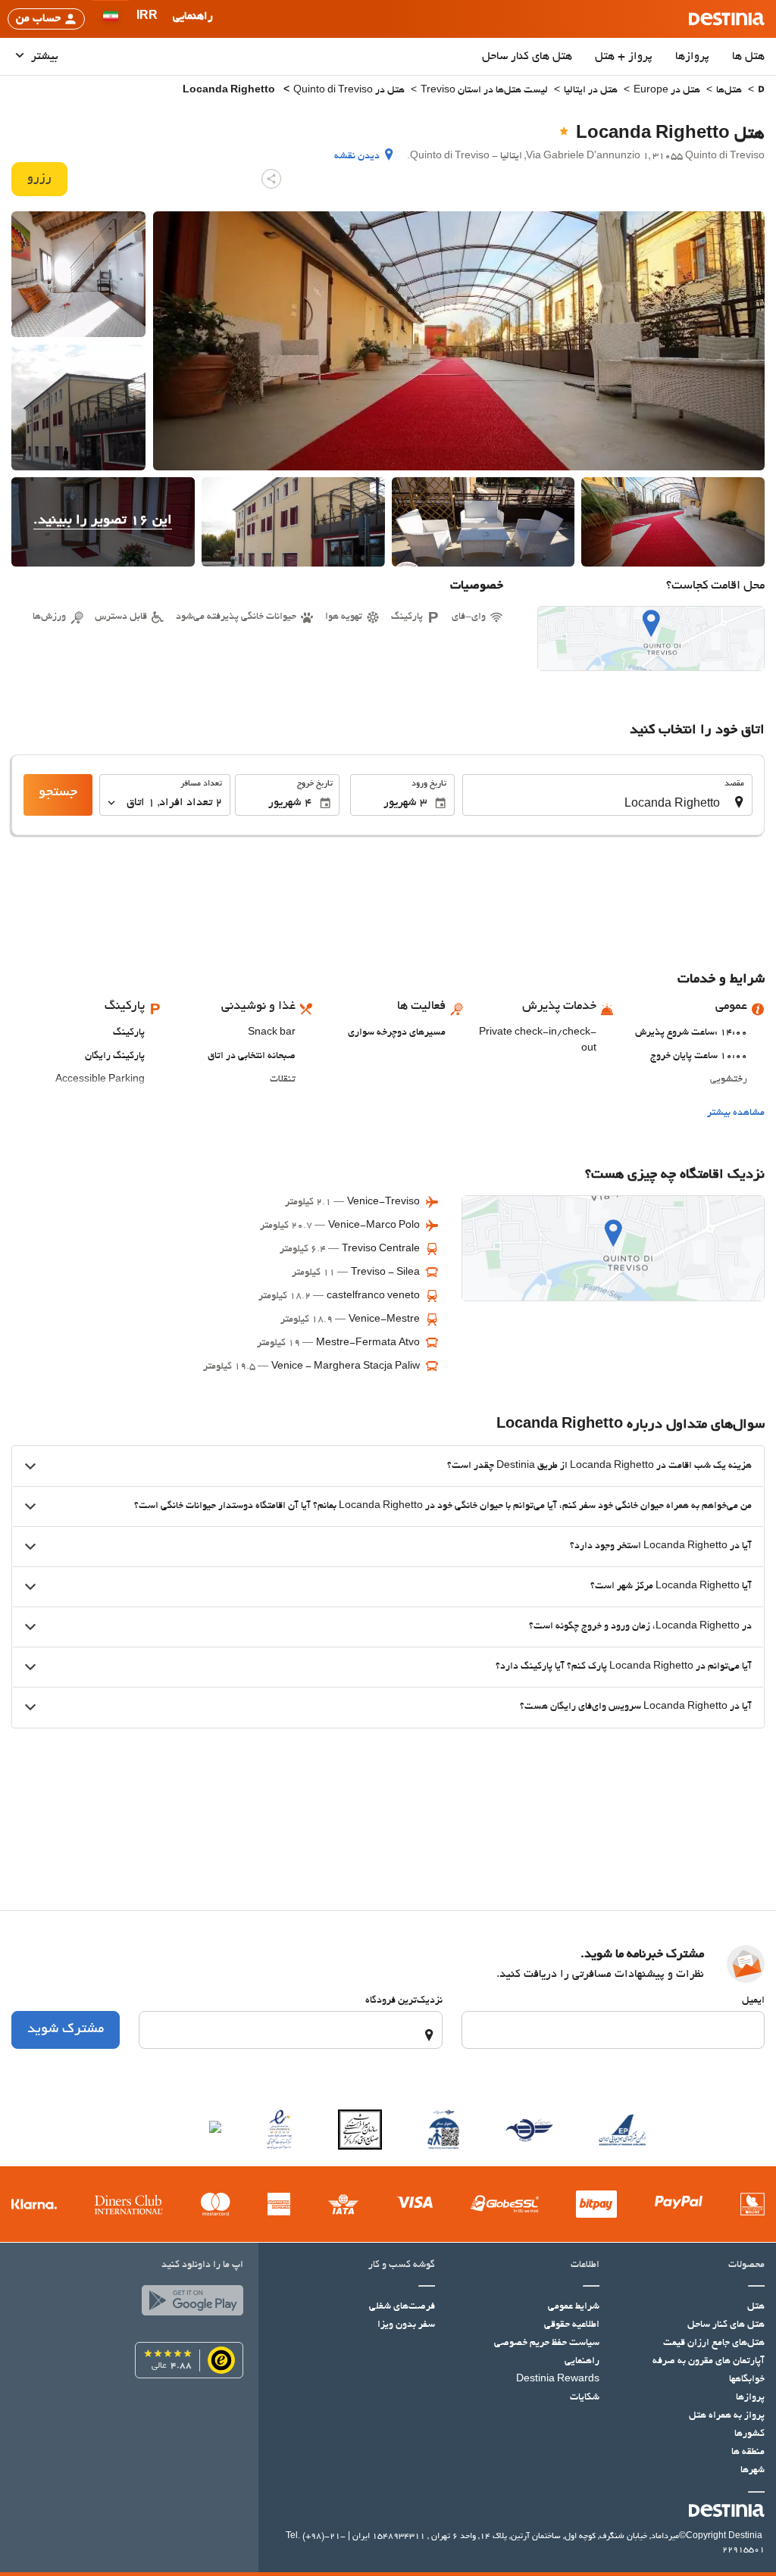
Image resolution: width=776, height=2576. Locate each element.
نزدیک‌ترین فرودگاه (404, 2001)
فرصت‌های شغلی (402, 2307)
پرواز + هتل (624, 57)
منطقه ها (748, 2453)
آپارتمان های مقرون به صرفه (709, 2362)
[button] (147, 19)
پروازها (692, 57)
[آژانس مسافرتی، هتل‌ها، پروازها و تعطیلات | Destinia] (727, 19)
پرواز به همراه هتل (727, 2416)
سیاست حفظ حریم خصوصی (547, 2343)
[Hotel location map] (651, 639)
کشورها (749, 2434)
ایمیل (753, 2001)
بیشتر (43, 57)
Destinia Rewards (558, 2380)
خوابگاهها (747, 2380)
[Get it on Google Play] (189, 2304)
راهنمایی (582, 2362)
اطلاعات (585, 2265)
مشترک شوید (66, 2030)
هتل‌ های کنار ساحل (527, 57)
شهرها (753, 2471)
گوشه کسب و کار (402, 2265)
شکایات (585, 2398)
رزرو (39, 179)
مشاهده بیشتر (736, 1113)
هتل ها (748, 57)
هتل (756, 2307)
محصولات (746, 2265)
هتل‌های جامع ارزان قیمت (714, 2343)
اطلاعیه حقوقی (572, 2325)
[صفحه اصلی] (761, 91)
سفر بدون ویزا (406, 2325)
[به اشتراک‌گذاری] (271, 179)
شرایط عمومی (574, 2307)
